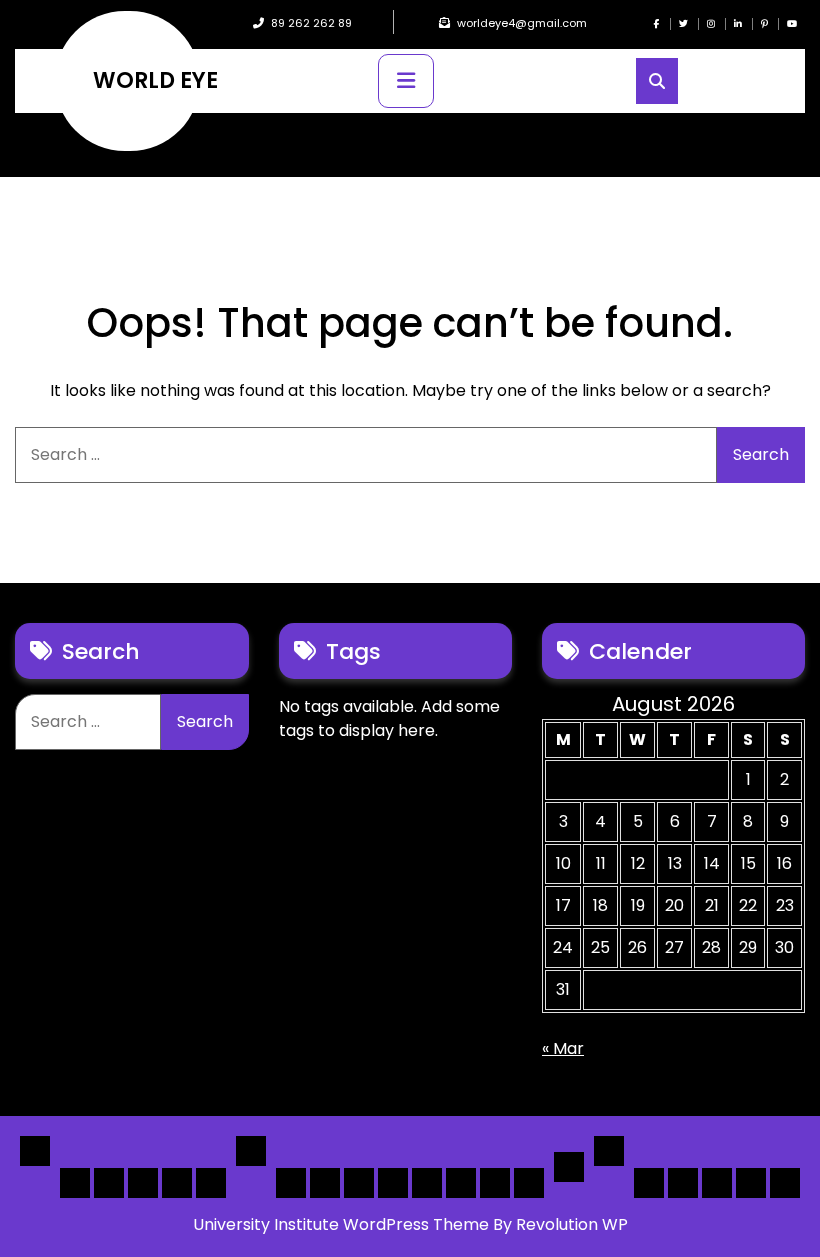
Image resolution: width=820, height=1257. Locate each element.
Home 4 (177, 1183)
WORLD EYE (155, 80)
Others (609, 1151)
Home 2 (109, 1183)
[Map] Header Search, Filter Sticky (495, 1183)
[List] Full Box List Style (359, 1183)
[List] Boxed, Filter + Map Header (291, 1183)
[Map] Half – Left (461, 1183)
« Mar (563, 1048)
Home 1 (75, 1183)
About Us (683, 1183)
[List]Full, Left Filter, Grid (393, 1183)
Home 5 (211, 1183)
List (251, 1151)
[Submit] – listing (785, 1183)
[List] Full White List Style (325, 1183)
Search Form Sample (717, 1183)
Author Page (649, 1183)
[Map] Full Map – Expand (529, 1183)
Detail (569, 1167)
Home (35, 1151)
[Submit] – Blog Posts (751, 1183)
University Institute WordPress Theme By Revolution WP (410, 1224)
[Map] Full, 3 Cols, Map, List (427, 1183)
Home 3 (143, 1183)
